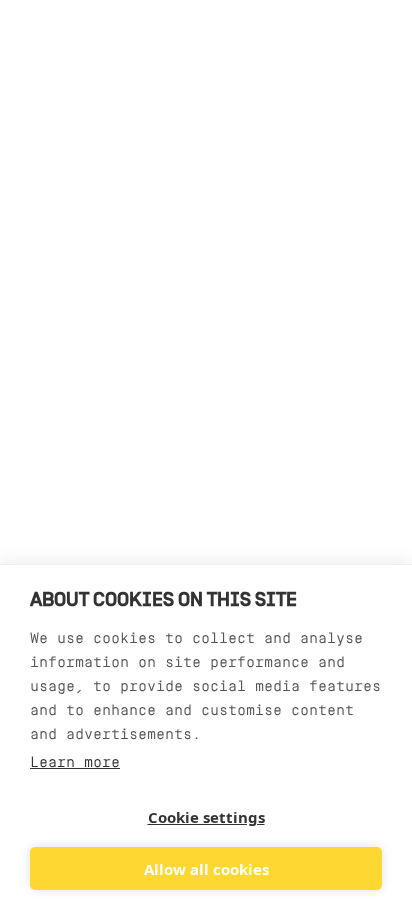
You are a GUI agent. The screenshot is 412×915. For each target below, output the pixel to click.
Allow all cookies (206, 869)
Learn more (75, 763)
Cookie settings (206, 817)
